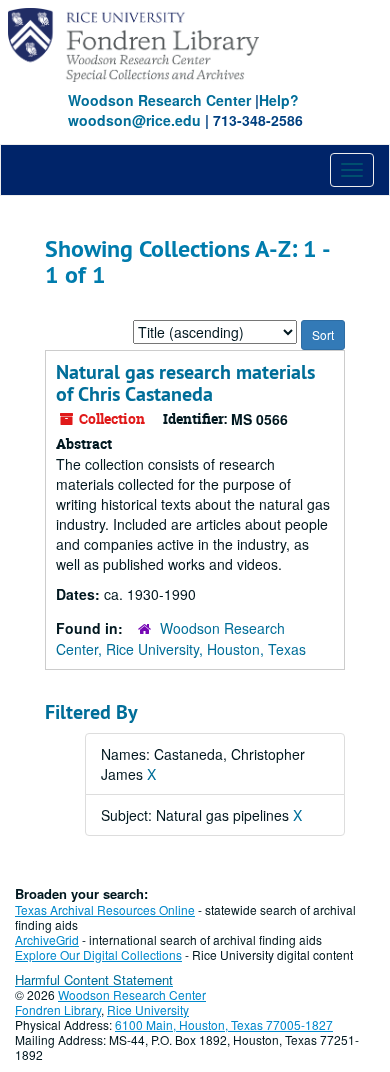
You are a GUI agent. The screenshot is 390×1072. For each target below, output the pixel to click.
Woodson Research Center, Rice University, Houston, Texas (181, 638)
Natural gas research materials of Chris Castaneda (185, 383)
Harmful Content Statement (94, 979)
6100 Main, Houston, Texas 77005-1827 (224, 1024)
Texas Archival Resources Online (105, 909)
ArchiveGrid (47, 939)
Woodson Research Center (159, 100)
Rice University (148, 1009)
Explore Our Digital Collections (98, 954)
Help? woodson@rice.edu (183, 110)
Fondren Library (58, 1009)
